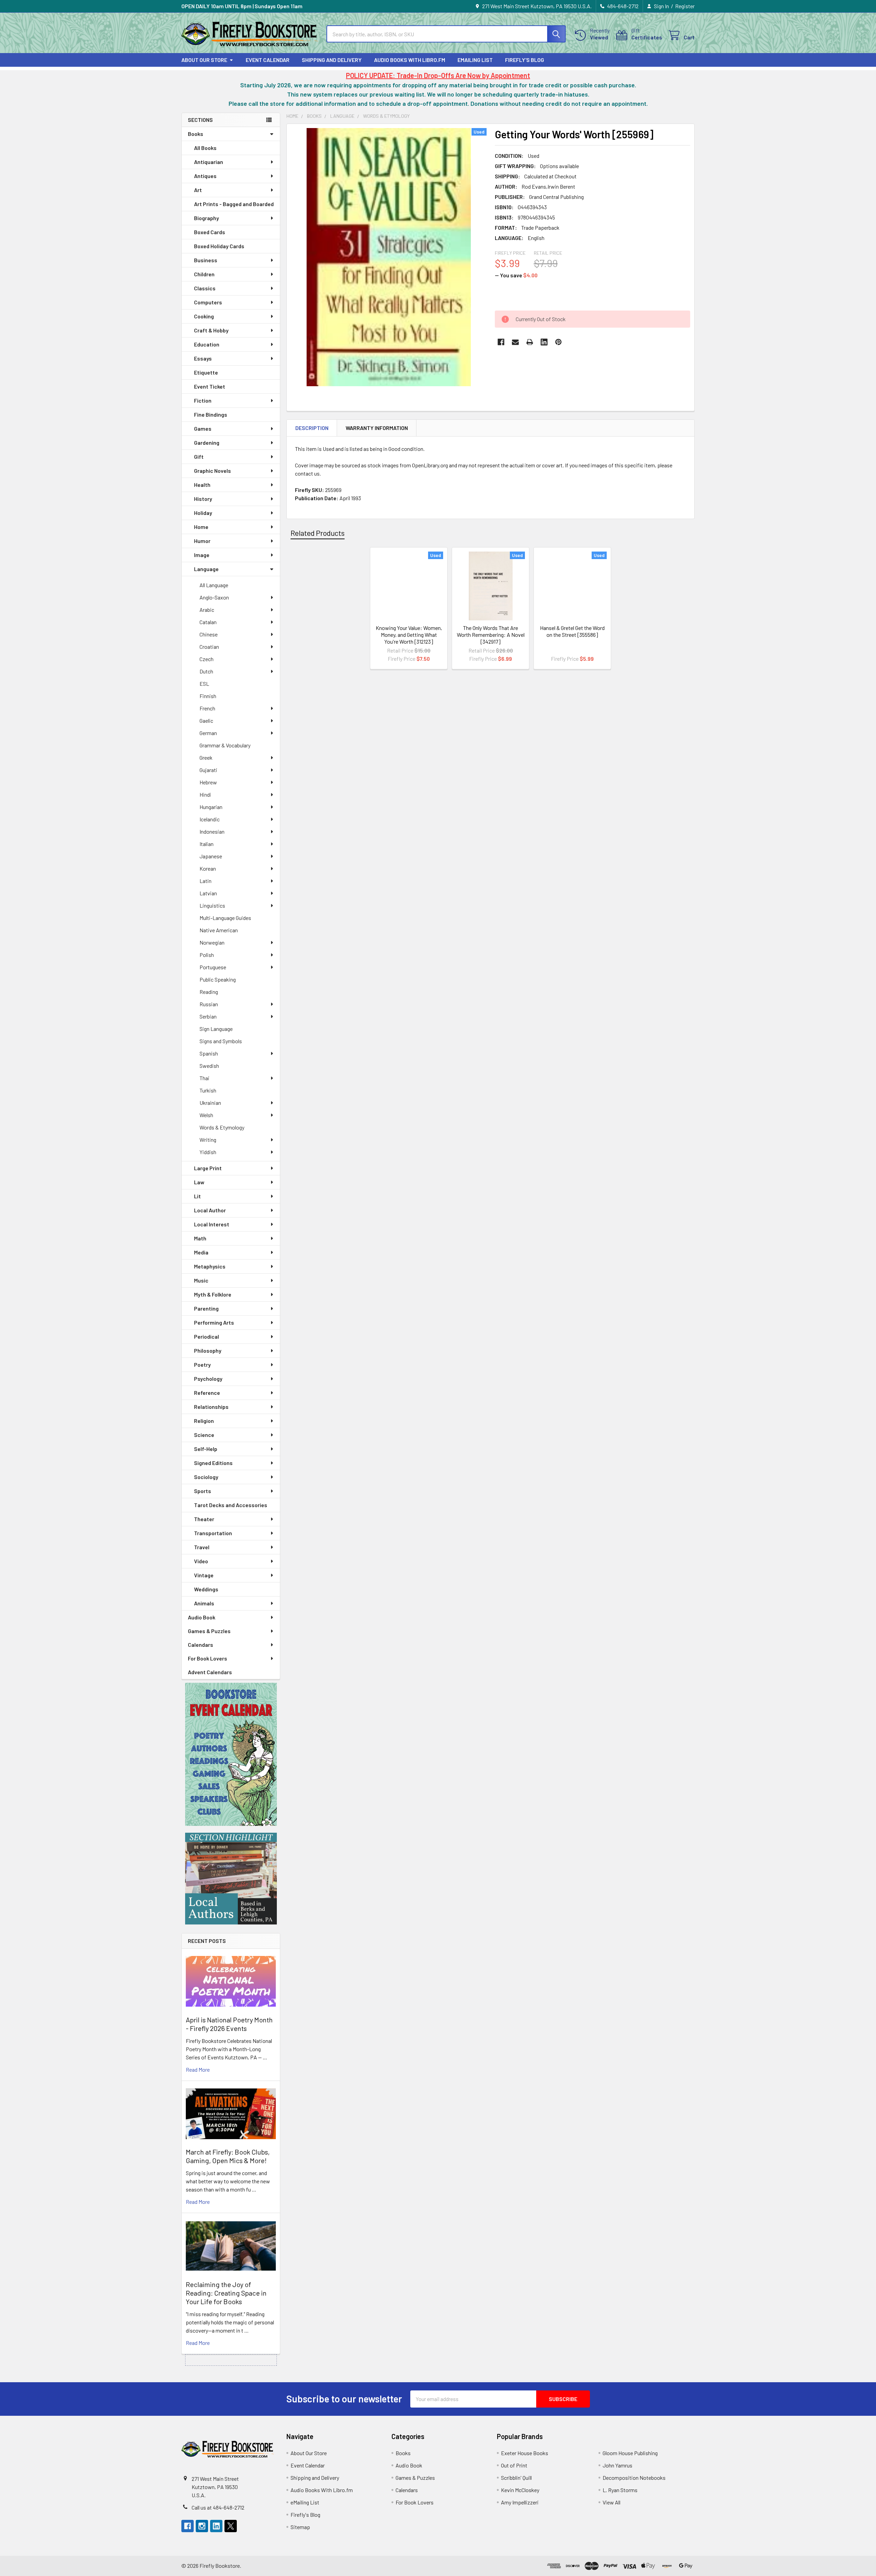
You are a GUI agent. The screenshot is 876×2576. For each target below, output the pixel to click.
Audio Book (202, 1617)
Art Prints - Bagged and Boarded (234, 204)
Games (203, 428)
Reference (207, 1393)
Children (204, 274)
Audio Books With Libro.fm (410, 60)
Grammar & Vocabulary (225, 745)
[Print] (530, 342)
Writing (208, 1140)
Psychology (208, 1379)
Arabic (207, 610)
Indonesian (212, 831)
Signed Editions (213, 1463)
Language (206, 569)
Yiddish (208, 1152)
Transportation (213, 1533)
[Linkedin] (544, 342)
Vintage (204, 1575)
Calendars (201, 1645)
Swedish (209, 1066)
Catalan (208, 622)
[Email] (515, 342)
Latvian (208, 893)
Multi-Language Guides (225, 918)
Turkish (208, 1090)
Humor (202, 541)
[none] (389, 257)
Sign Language (216, 1029)
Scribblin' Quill (516, 2478)
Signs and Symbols (221, 1041)
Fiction (203, 400)
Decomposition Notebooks (634, 2478)
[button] (231, 1754)
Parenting (206, 1308)
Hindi (205, 794)
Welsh (206, 1115)
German (208, 733)
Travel (202, 1547)
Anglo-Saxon (214, 597)
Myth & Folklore (213, 1294)
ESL (204, 684)
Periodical (207, 1336)
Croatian (209, 647)
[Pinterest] (558, 342)
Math (200, 1238)
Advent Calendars (210, 1672)
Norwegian (212, 942)
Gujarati (208, 770)
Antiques (205, 176)
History (203, 499)
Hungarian (211, 807)
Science (204, 1435)
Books (196, 134)
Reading (209, 992)
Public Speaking (218, 979)
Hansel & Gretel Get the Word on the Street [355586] (572, 631)
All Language (214, 585)
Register (685, 6)
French (207, 708)
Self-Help (206, 1449)
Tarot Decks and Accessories (231, 1505)
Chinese (209, 634)
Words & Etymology (222, 1127)
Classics (205, 288)
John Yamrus (617, 2465)
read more (198, 2069)
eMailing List (475, 60)
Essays (203, 358)
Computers (208, 302)
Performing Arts (214, 1322)
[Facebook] (501, 342)
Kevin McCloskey (520, 2490)
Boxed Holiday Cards (219, 246)
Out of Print (514, 2465)
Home (201, 527)
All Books (205, 148)
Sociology (206, 1477)
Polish (207, 955)
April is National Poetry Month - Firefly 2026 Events (229, 2024)
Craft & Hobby (211, 330)
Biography (207, 218)
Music (201, 1280)
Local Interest (212, 1224)
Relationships (211, 1407)
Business (206, 260)
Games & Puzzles (209, 1631)
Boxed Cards (210, 232)
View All (611, 2502)
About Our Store (204, 60)
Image (202, 555)
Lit (197, 1196)
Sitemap (300, 2527)
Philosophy (208, 1350)
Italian (207, 844)
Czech (207, 659)
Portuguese (213, 967)
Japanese (211, 856)
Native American (219, 930)
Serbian (208, 1016)
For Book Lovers (208, 1658)
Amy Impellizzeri (520, 2502)
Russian (209, 1004)
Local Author (210, 1210)
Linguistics (212, 905)
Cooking (204, 316)
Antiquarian (209, 162)
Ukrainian (210, 1103)
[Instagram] (202, 2526)
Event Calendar (268, 60)
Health (202, 485)
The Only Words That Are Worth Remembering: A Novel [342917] (491, 635)
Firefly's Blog (525, 60)
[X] (231, 2526)
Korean (208, 868)
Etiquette (206, 372)
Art (198, 190)
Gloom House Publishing (630, 2453)
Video (201, 1561)
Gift (199, 457)
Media (201, 1252)
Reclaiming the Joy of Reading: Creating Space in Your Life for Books (226, 2293)
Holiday (203, 513)
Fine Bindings (211, 414)
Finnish (208, 696)
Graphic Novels (212, 471)
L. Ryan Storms (620, 2490)
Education (207, 344)
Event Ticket (210, 386)
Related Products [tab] (318, 533)
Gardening (207, 443)
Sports (203, 1491)
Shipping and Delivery (332, 60)
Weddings (206, 1589)
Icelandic (210, 819)
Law (199, 1182)
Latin (205, 881)
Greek (206, 757)
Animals (204, 1603)
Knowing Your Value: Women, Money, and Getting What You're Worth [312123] (409, 635)
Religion (204, 1421)
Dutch (206, 671)
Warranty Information (377, 428)
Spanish (209, 1053)
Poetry (202, 1365)
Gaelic (206, 721)
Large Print (208, 1168)
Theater (204, 1519)
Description (312, 428)
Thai (204, 1078)
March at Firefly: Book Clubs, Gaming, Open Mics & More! (228, 2156)
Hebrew (208, 782)
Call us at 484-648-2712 (218, 2507)
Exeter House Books (525, 2453)
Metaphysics (210, 1266)
